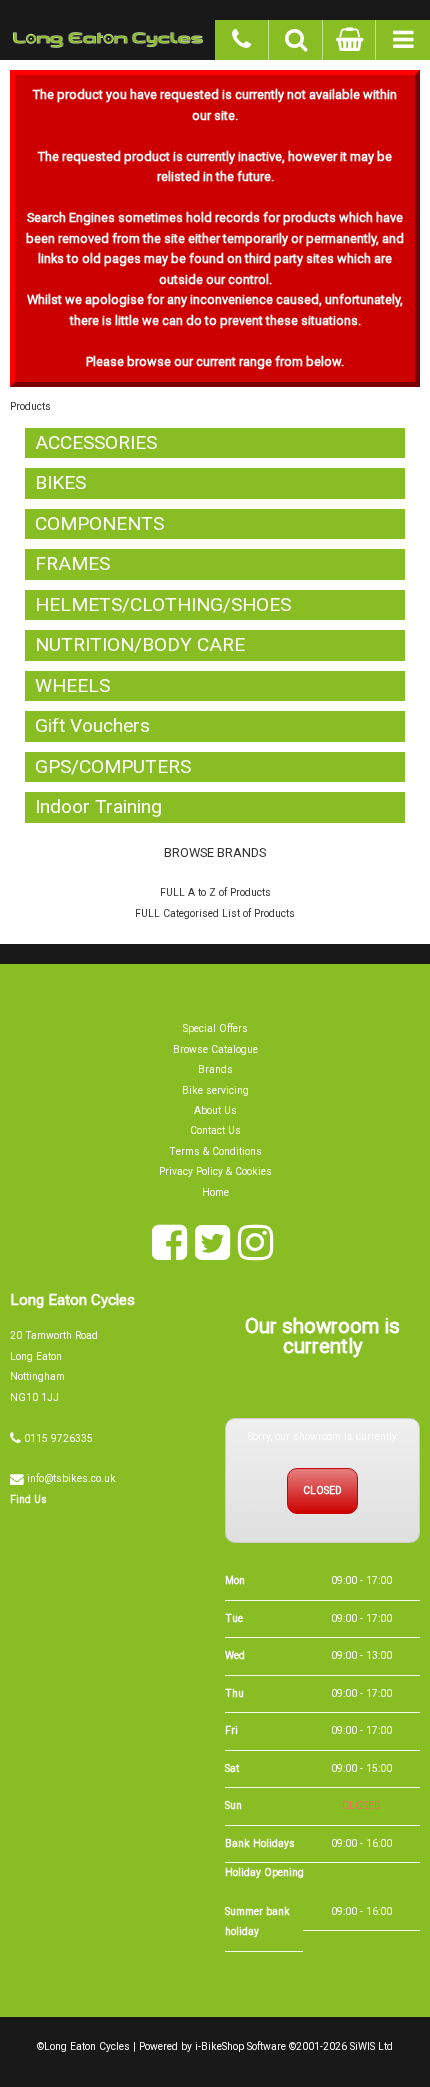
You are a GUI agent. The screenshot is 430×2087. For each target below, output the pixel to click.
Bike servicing (215, 1090)
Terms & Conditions (215, 1151)
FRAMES (72, 563)
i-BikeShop (219, 2046)
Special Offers (215, 1028)
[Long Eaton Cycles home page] (107, 40)
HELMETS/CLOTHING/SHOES (163, 604)
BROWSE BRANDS (215, 852)
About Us (215, 1110)
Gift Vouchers (92, 725)
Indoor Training (98, 806)
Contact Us (215, 1130)
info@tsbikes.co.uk (71, 1478)
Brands (215, 1069)
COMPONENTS (99, 523)
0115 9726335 (58, 1438)
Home (215, 1192)
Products (30, 406)
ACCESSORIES (96, 442)
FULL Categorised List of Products (215, 913)
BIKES (60, 482)
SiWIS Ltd (371, 2046)
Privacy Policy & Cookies (215, 1171)
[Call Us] (242, 37)
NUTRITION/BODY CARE (140, 644)
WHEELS (72, 685)
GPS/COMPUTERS (113, 766)
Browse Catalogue (215, 1049)
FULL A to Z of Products (215, 892)
